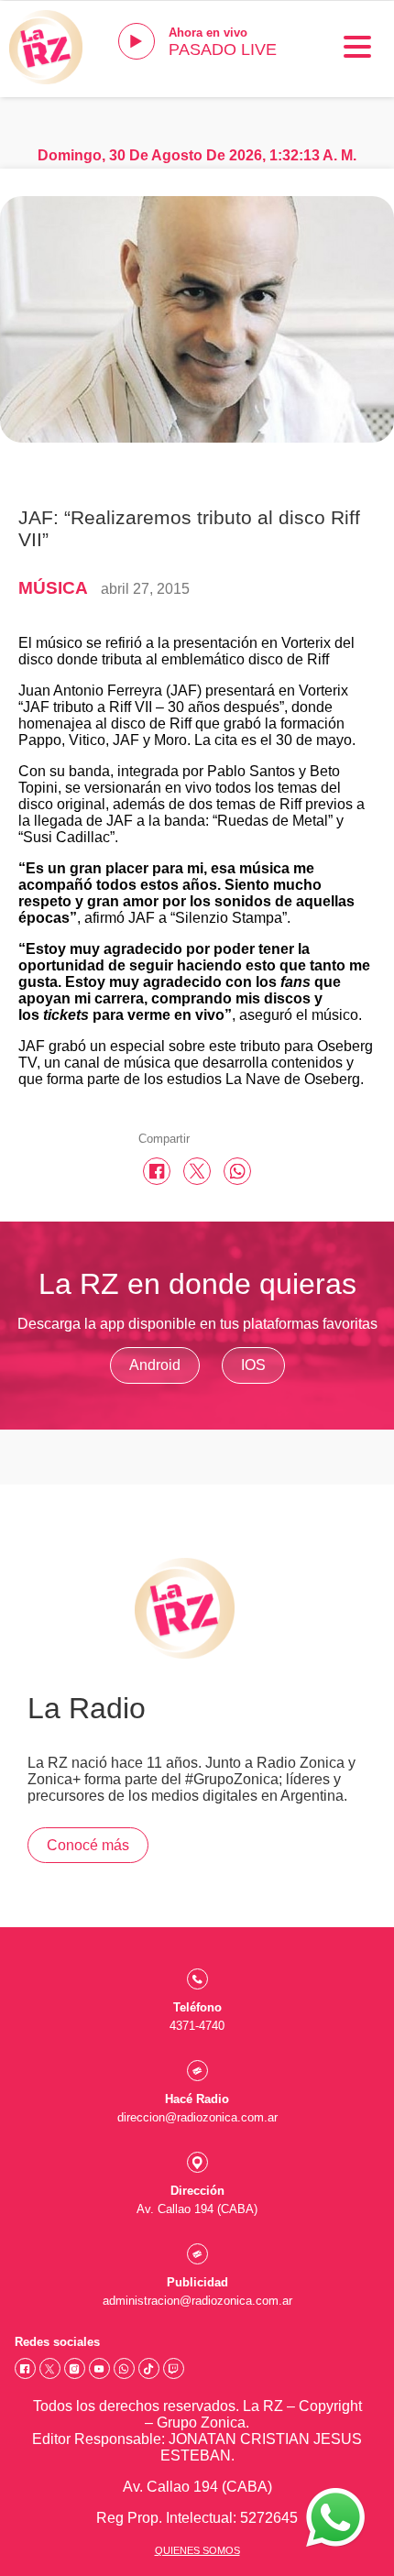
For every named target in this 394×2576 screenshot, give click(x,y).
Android (155, 1365)
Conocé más (88, 1845)
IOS (253, 1365)
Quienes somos (197, 2550)
